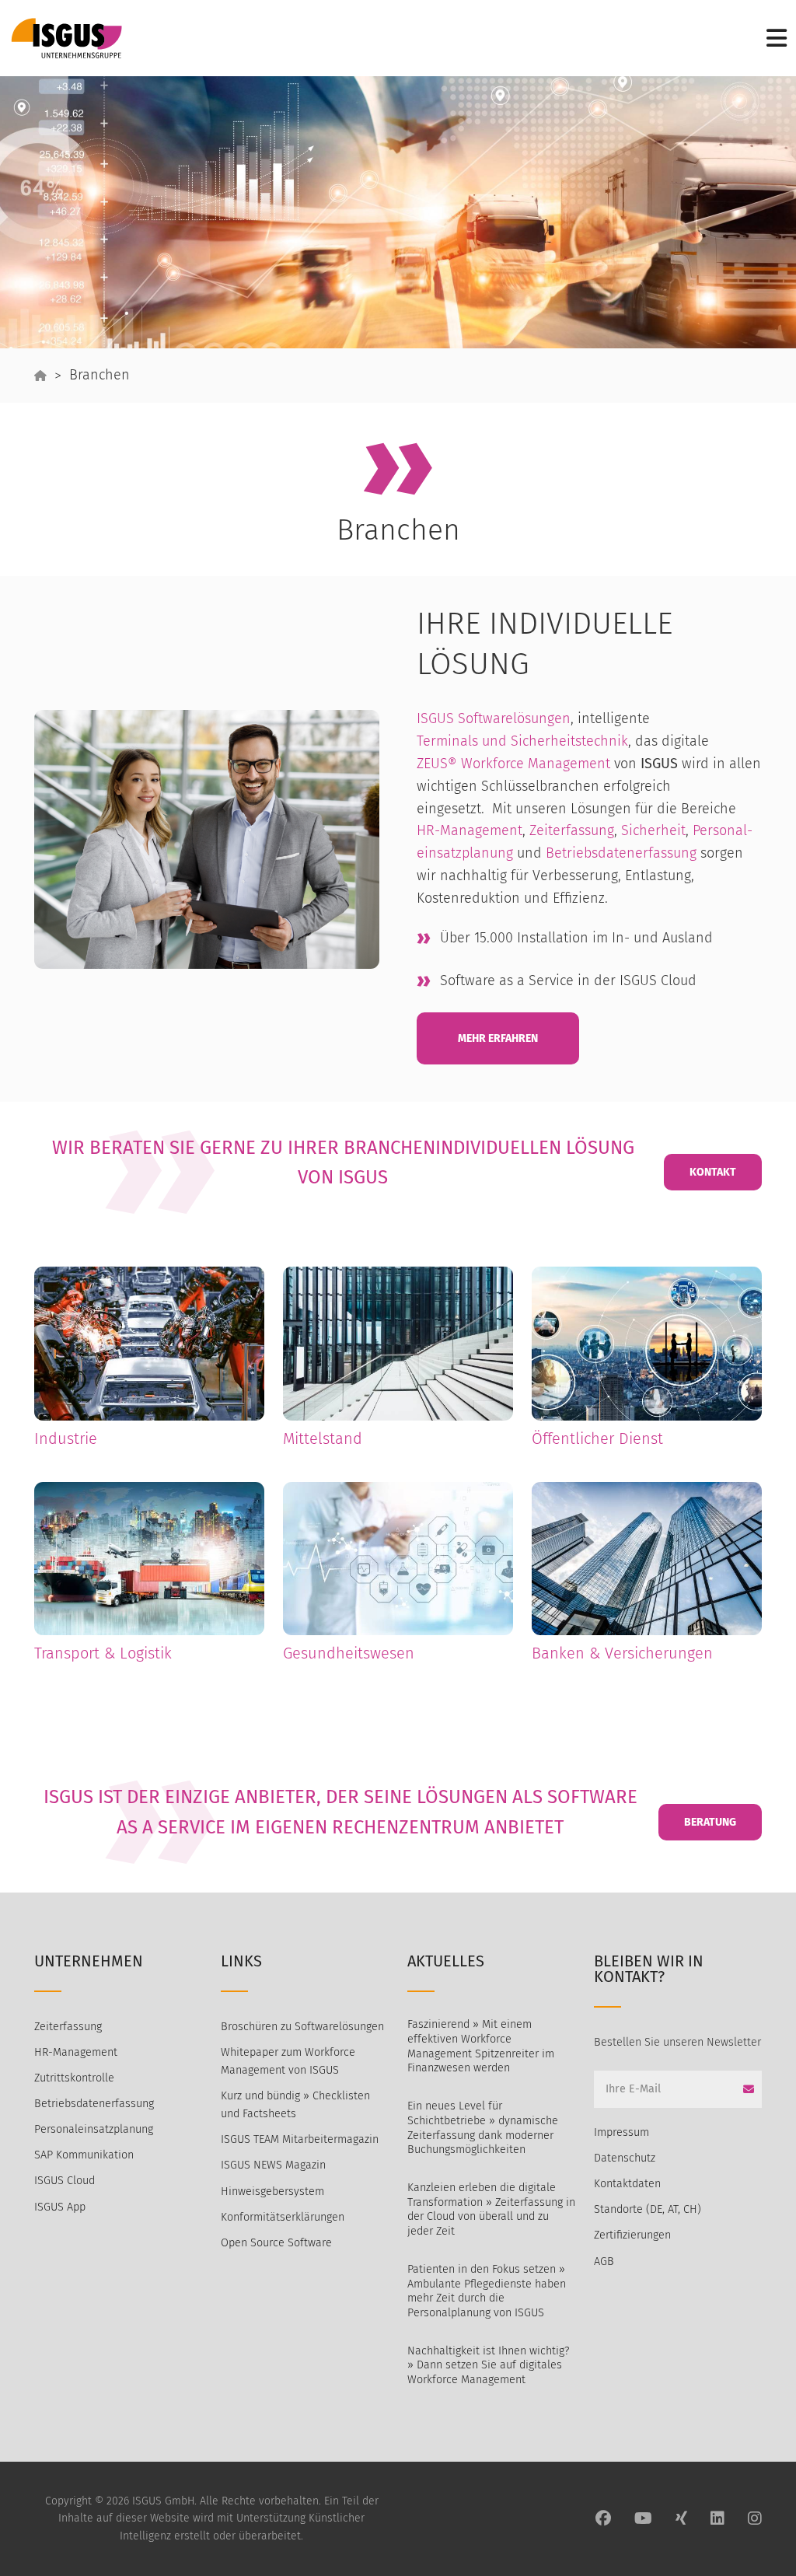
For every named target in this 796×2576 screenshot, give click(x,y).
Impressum (621, 2132)
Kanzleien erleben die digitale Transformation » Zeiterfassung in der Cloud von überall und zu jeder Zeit (491, 2209)
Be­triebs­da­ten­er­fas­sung (623, 853)
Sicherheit (653, 830)
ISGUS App (60, 2207)
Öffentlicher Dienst (597, 1438)
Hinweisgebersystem (272, 2192)
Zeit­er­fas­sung (572, 830)
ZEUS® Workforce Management (513, 764)
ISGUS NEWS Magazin (273, 2165)
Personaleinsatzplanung (94, 2129)
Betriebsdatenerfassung (94, 2104)
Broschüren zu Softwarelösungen (302, 2027)
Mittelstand (323, 1438)
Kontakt (713, 1172)
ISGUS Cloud (65, 2181)
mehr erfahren (498, 1038)
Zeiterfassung (68, 2027)
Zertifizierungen (632, 2235)
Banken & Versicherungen (622, 1653)
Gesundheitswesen (349, 1653)
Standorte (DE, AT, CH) (648, 2209)
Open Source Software (276, 2243)
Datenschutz (625, 2158)
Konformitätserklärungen (283, 2217)
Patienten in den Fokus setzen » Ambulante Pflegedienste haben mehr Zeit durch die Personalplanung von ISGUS (487, 2291)
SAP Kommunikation (84, 2155)
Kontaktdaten (627, 2184)
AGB (604, 2261)
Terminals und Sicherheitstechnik (522, 741)
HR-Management (470, 830)
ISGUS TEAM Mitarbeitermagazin (300, 2139)
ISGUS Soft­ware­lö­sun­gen (494, 718)
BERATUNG (710, 1822)
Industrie (66, 1438)
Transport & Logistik (103, 1653)
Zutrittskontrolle (74, 2078)
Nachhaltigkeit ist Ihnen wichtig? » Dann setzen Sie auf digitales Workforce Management (488, 2365)
